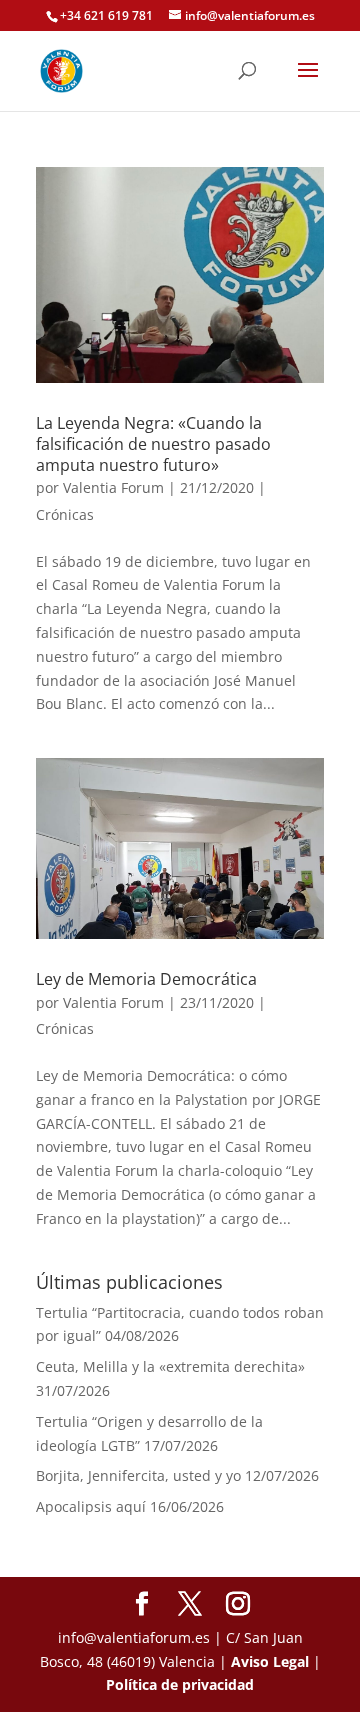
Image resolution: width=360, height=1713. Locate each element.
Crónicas (65, 514)
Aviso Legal (270, 1661)
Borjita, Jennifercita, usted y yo (138, 1475)
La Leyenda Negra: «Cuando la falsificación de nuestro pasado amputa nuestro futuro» (153, 444)
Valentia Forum (113, 487)
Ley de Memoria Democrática (146, 979)
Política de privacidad (180, 1684)
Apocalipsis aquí (91, 1506)
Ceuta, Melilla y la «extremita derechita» (170, 1366)
